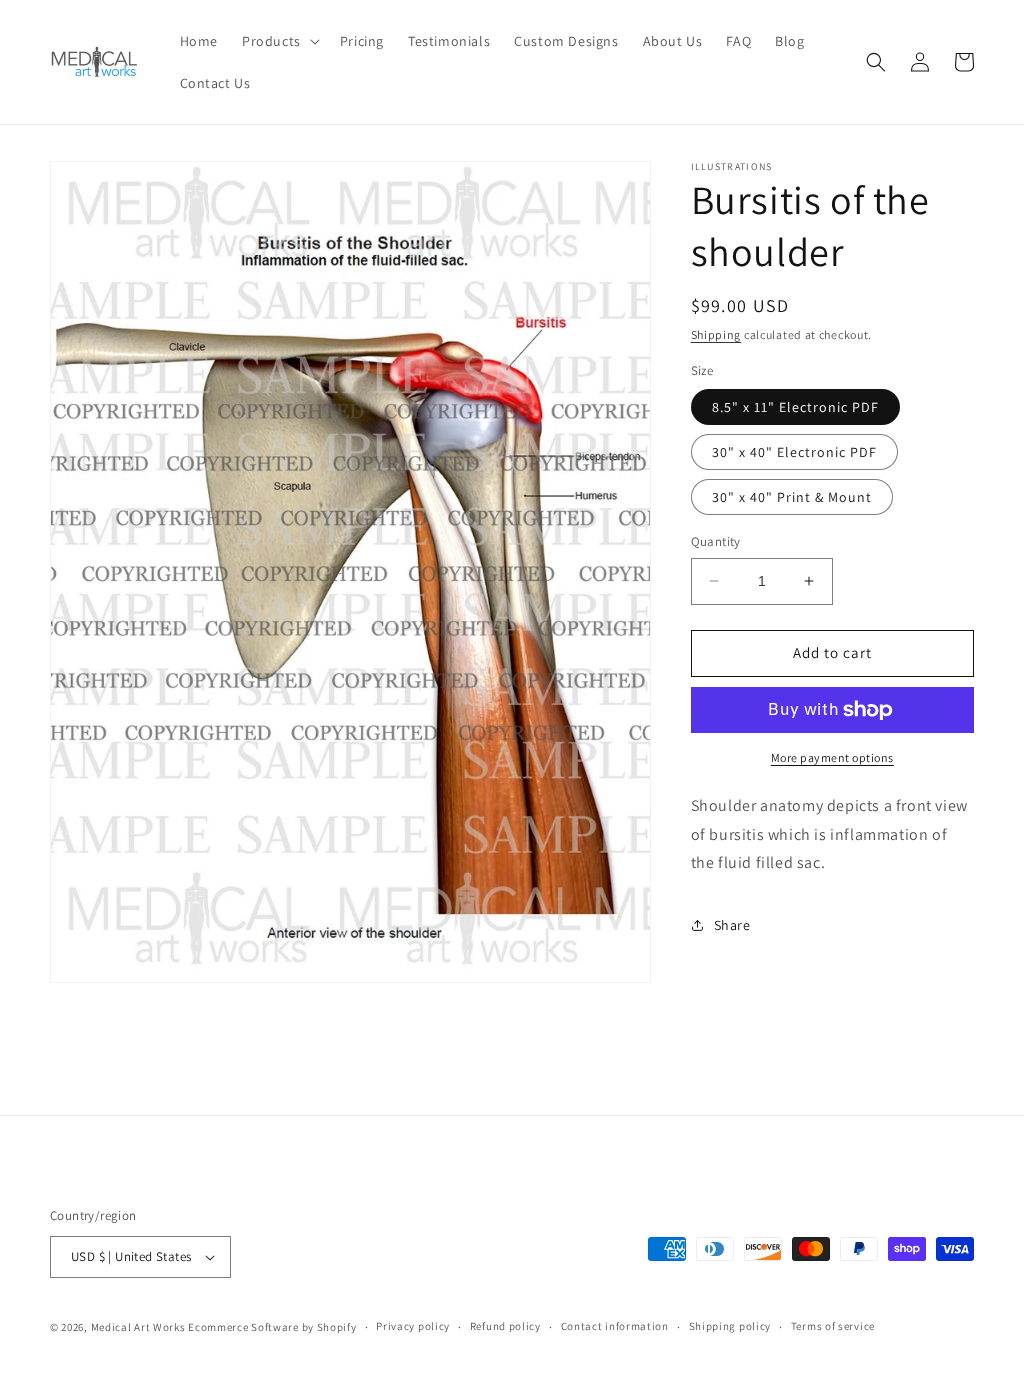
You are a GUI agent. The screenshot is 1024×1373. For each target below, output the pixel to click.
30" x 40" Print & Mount (792, 497)
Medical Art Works (138, 1327)
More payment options (832, 757)
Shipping (716, 334)
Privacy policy (413, 1326)
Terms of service (833, 1326)
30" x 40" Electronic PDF (794, 452)
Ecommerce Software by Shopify (272, 1327)
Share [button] (732, 925)
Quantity (716, 541)
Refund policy (505, 1326)
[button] (279, 41)
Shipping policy (730, 1326)
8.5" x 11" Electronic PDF (795, 407)
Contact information (615, 1326)
